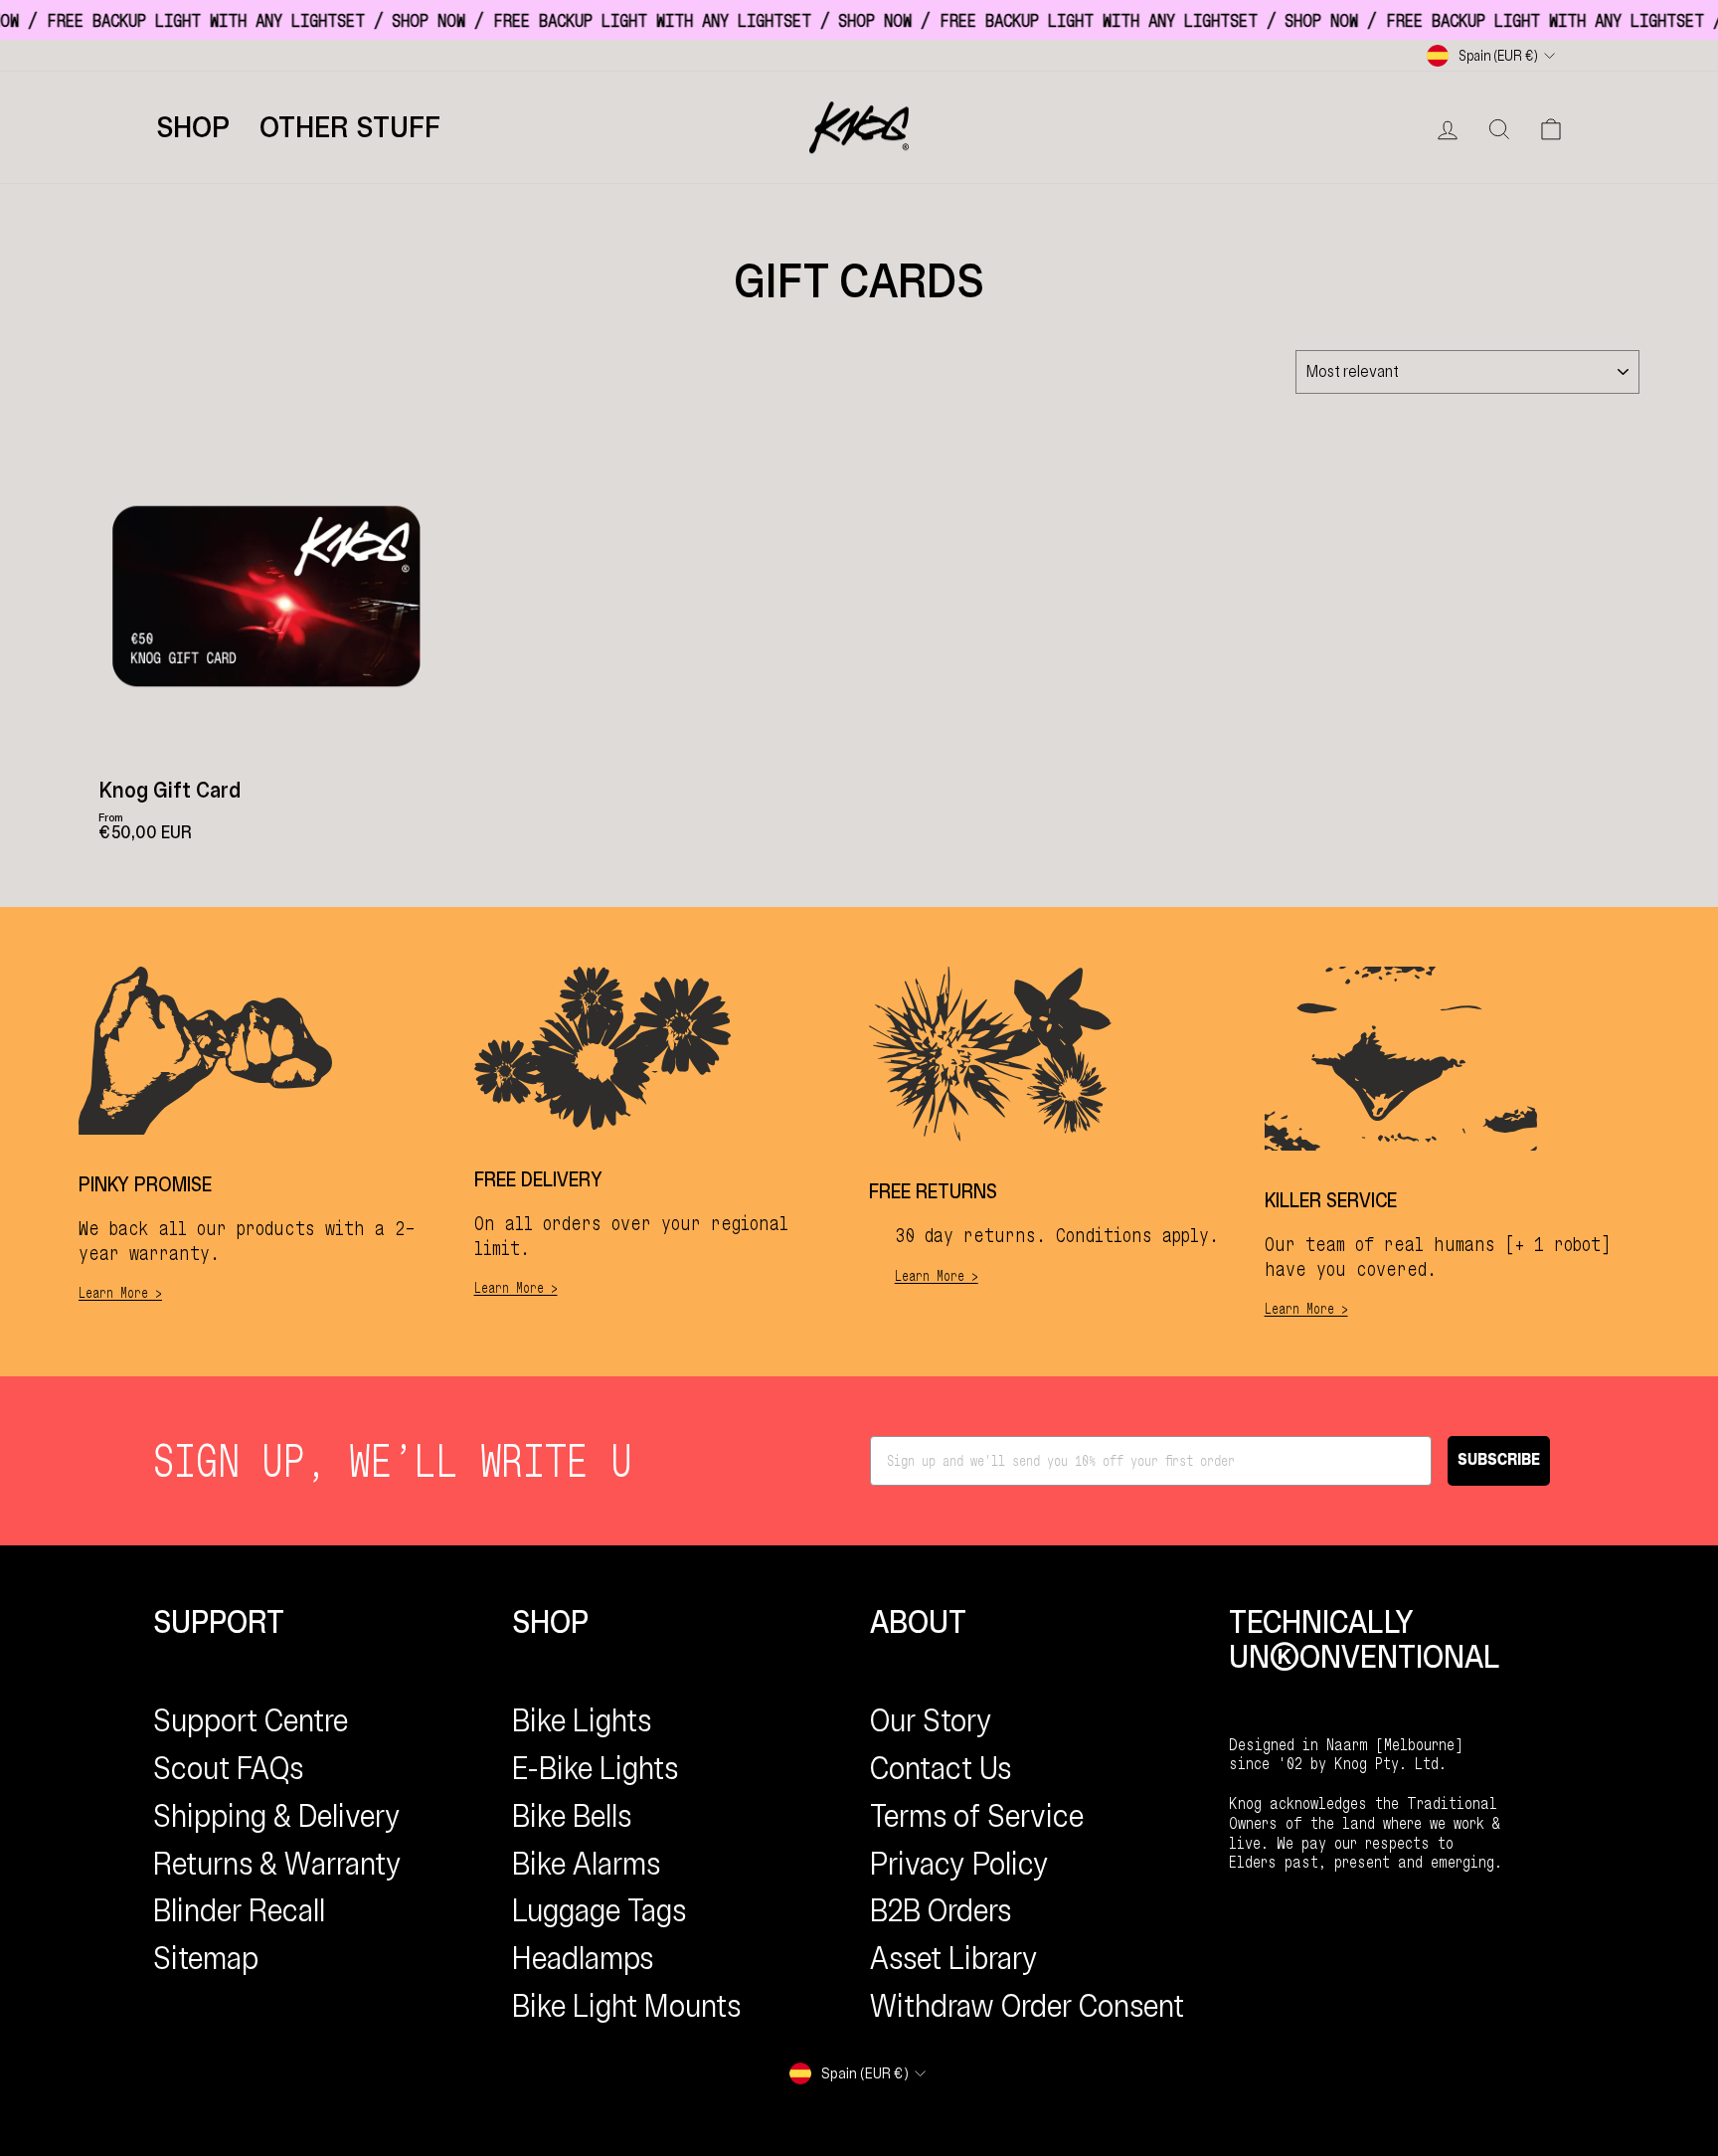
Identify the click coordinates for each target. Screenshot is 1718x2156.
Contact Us (941, 1768)
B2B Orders (941, 1910)
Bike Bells (572, 1816)
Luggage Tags (599, 1910)
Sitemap (206, 1958)
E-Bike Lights (595, 1768)
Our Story (931, 1720)
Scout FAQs (228, 1768)
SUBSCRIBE (1499, 1460)
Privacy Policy (959, 1864)
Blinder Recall (239, 1910)
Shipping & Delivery (277, 1816)
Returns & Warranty (277, 1864)
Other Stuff (350, 127)
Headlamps (583, 1958)
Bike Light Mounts (626, 2006)
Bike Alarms (586, 1864)
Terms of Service (977, 1816)
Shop (193, 127)
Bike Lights (582, 1720)
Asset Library (954, 1958)
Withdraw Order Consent (1027, 2006)
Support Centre (251, 1720)
